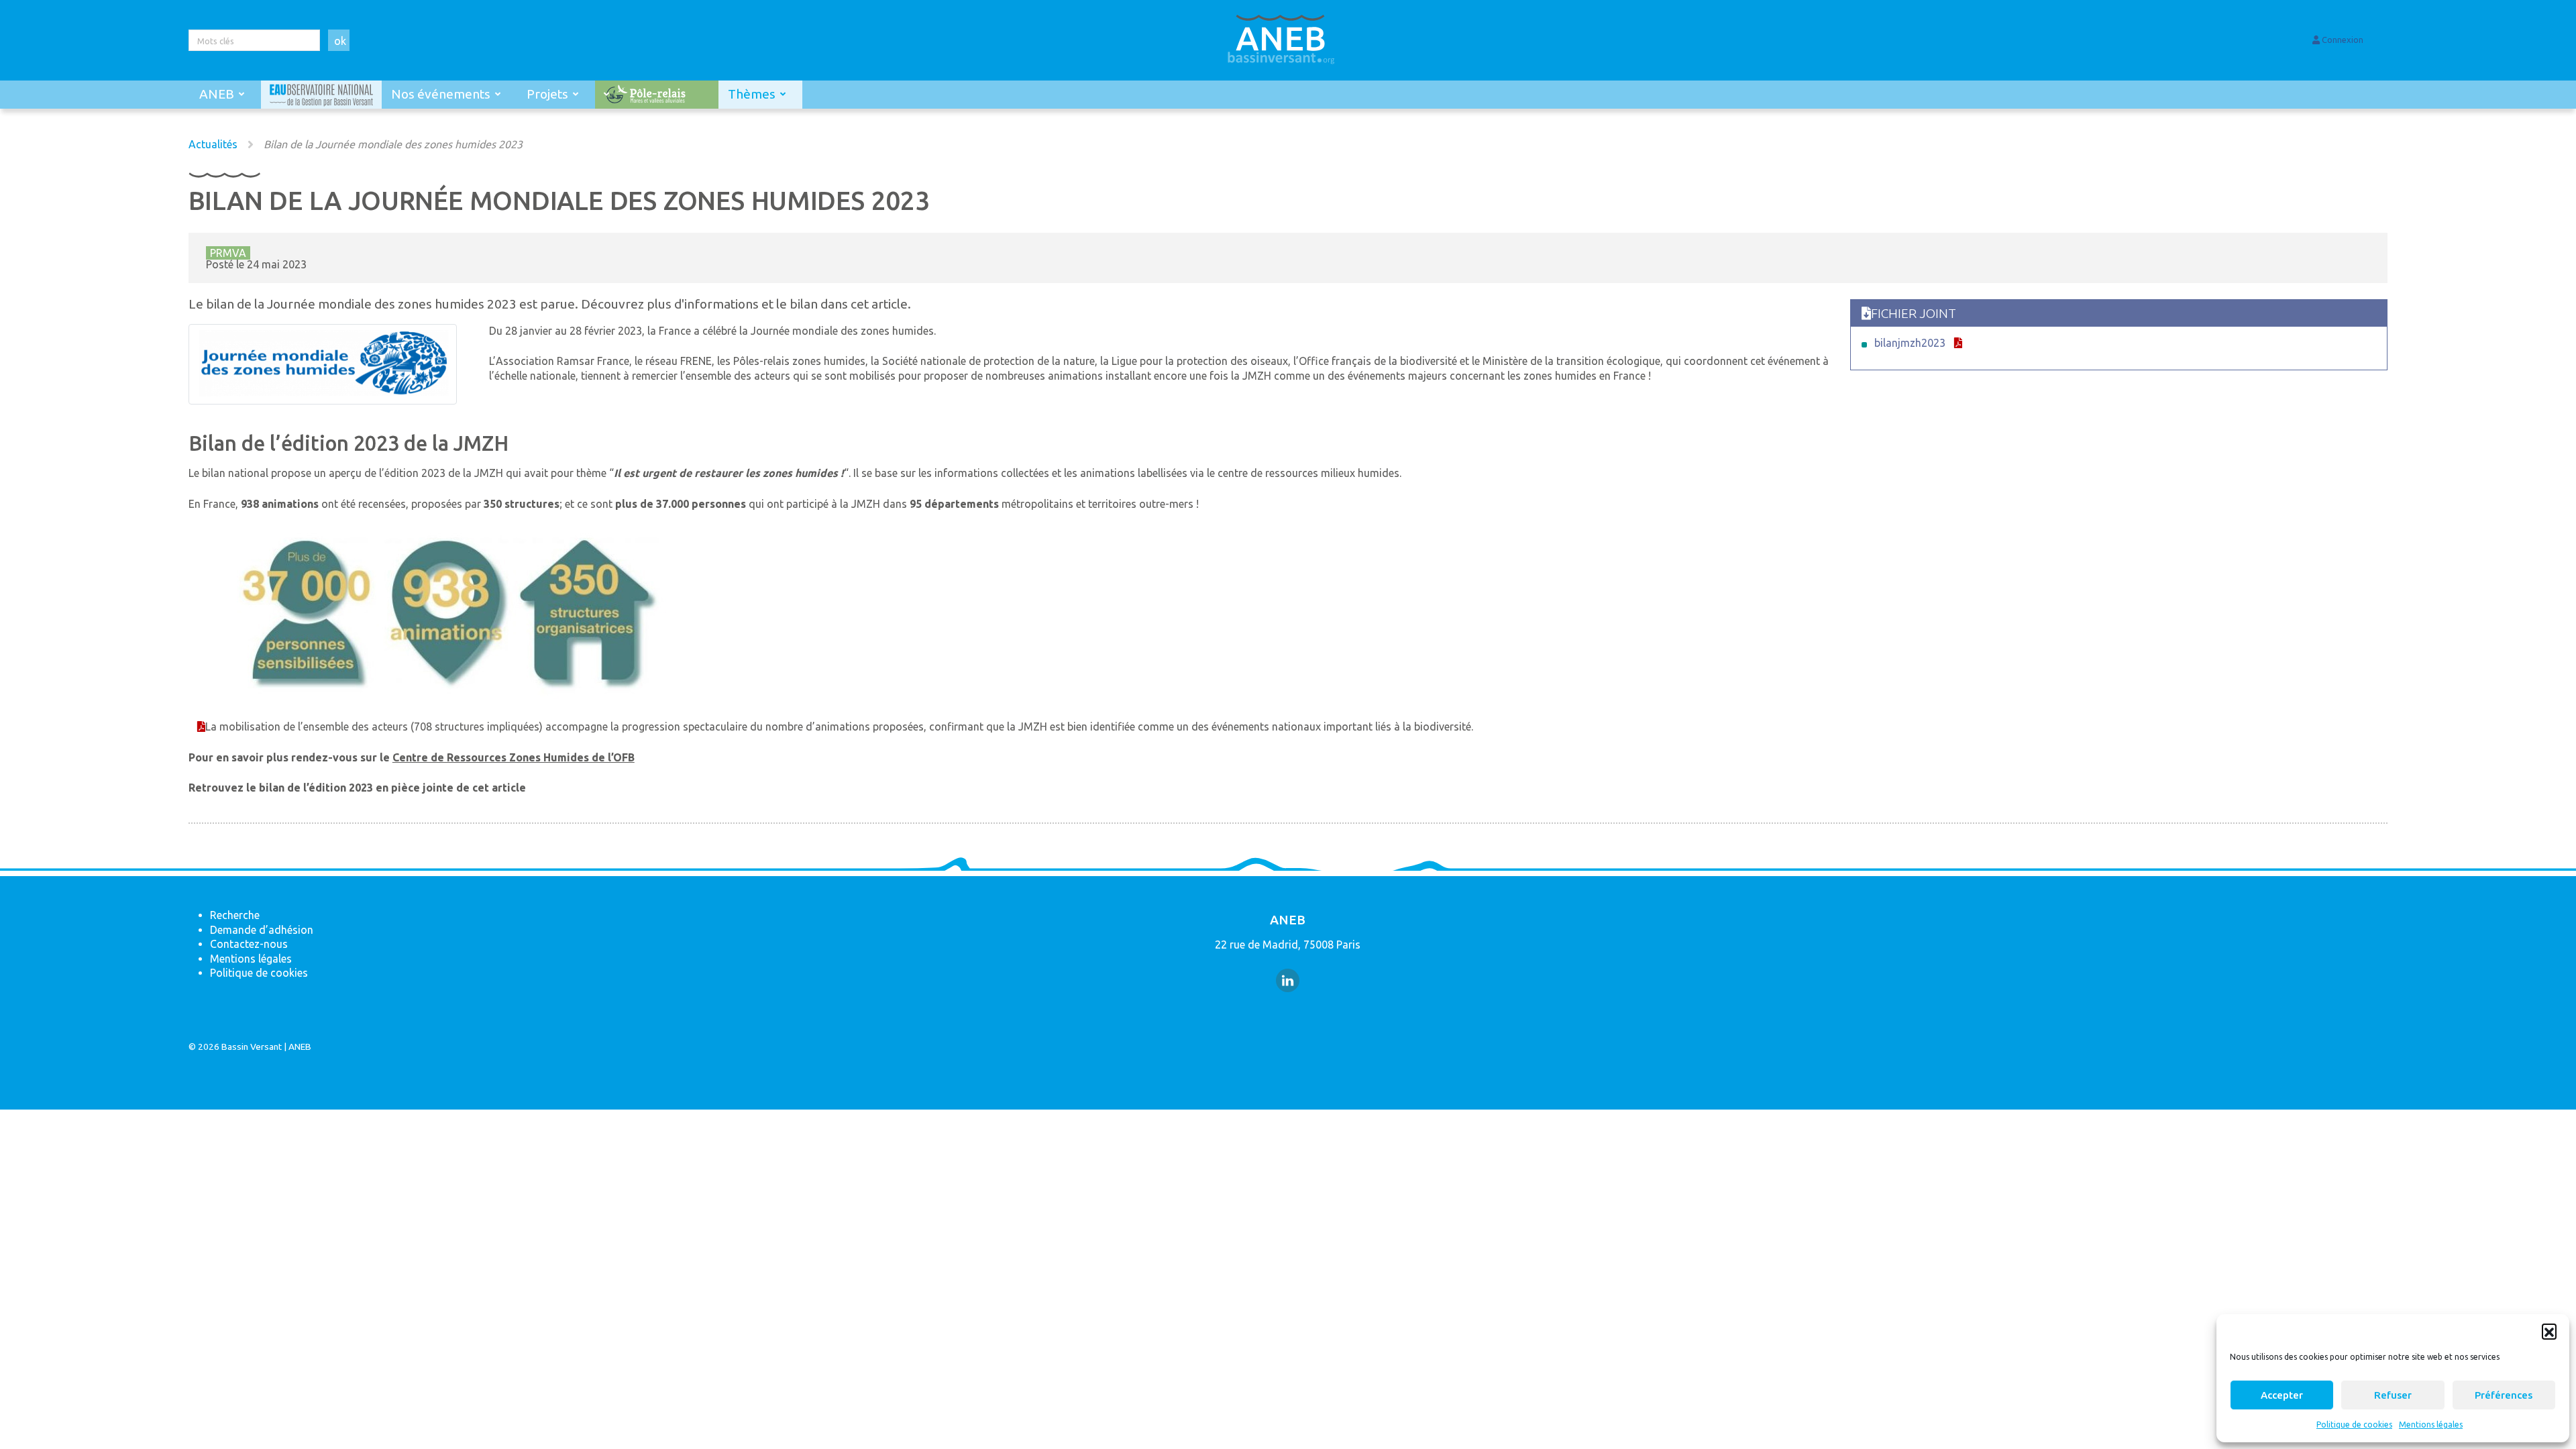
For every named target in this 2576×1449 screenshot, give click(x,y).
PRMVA (228, 253)
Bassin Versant (252, 1046)
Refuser (2393, 1395)
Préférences (2504, 1395)
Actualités (213, 144)
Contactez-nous (249, 944)
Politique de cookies (2354, 1425)
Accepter (2282, 1395)
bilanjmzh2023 (1910, 343)
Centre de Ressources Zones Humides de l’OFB (514, 757)
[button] (2549, 1331)
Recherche (235, 915)
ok (340, 41)
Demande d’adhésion (262, 930)
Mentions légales (2431, 1425)
